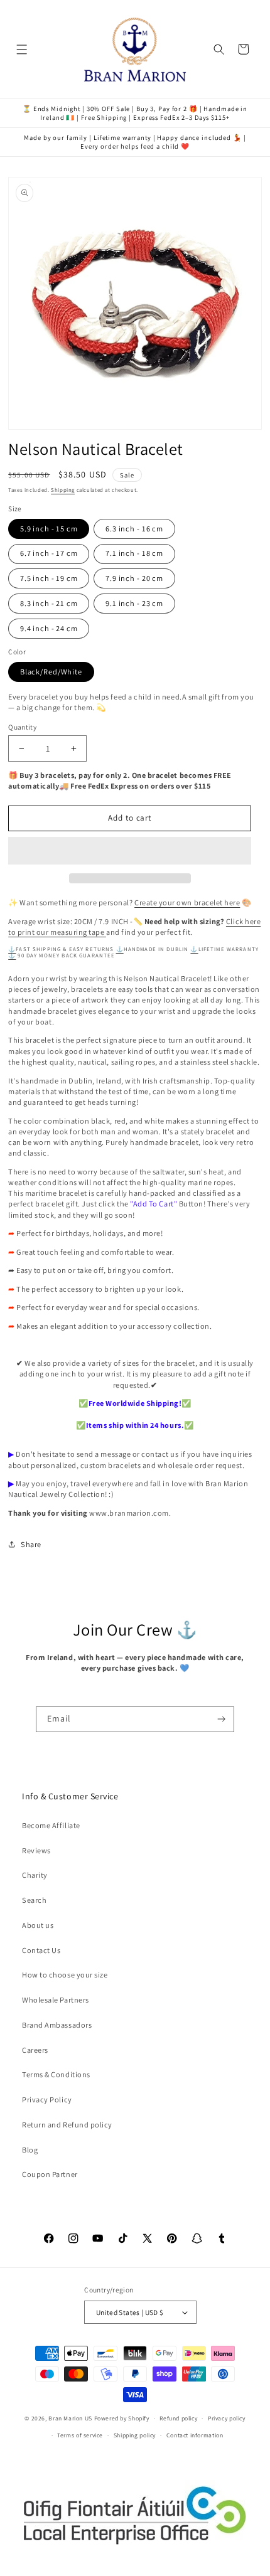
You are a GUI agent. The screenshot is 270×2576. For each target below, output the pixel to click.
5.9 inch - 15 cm (49, 529)
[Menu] (22, 49)
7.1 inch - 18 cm (134, 553)
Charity (35, 1875)
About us (38, 1925)
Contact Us (41, 1950)
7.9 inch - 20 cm (134, 578)
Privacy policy (227, 2418)
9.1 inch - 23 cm (134, 603)
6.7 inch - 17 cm (49, 553)
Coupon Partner (50, 2174)
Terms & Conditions (56, 2074)
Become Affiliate (51, 1825)
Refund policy (178, 2418)
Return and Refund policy (67, 2125)
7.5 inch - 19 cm (49, 578)
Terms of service (80, 2435)
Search (34, 1900)
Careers (35, 2050)
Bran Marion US (70, 2418)
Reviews (36, 1850)
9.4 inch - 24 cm (49, 628)
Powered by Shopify (122, 2418)
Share (31, 1544)
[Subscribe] (222, 1720)
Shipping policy (135, 2435)
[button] (130, 851)
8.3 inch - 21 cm (49, 603)
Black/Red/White (51, 672)
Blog (30, 2150)
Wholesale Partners (56, 2000)
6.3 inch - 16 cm (134, 529)
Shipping (63, 490)
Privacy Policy (47, 2100)
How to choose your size (65, 1975)
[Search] (219, 49)
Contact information (195, 2435)
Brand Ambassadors (57, 2025)
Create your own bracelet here (187, 902)
